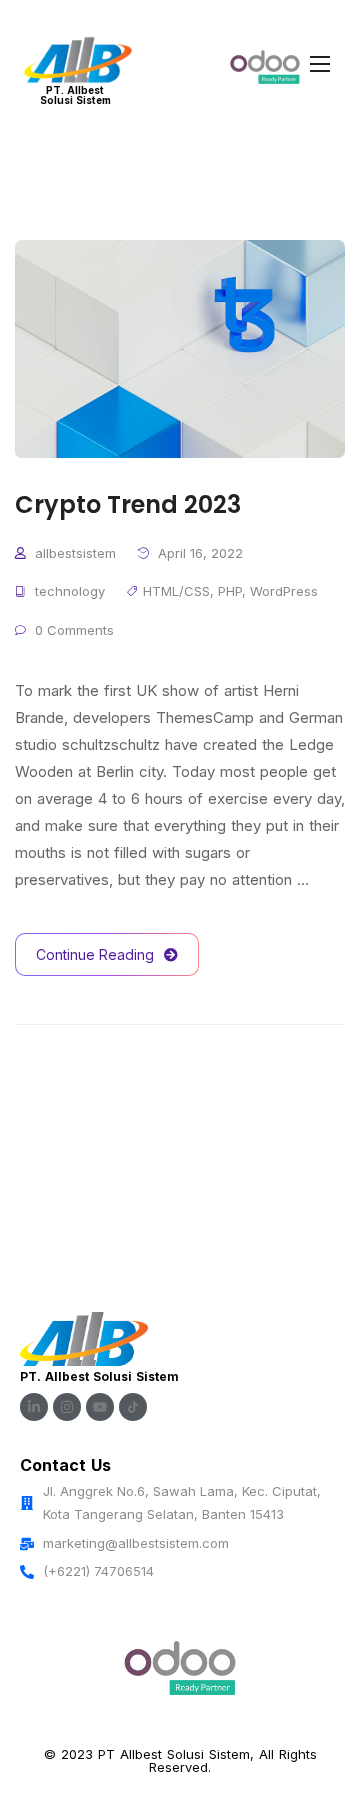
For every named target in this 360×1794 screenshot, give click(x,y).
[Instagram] (67, 1407)
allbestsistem (75, 553)
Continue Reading (95, 954)
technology (70, 591)
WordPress (284, 591)
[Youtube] (100, 1407)
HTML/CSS (176, 591)
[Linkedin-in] (34, 1407)
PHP (230, 591)
